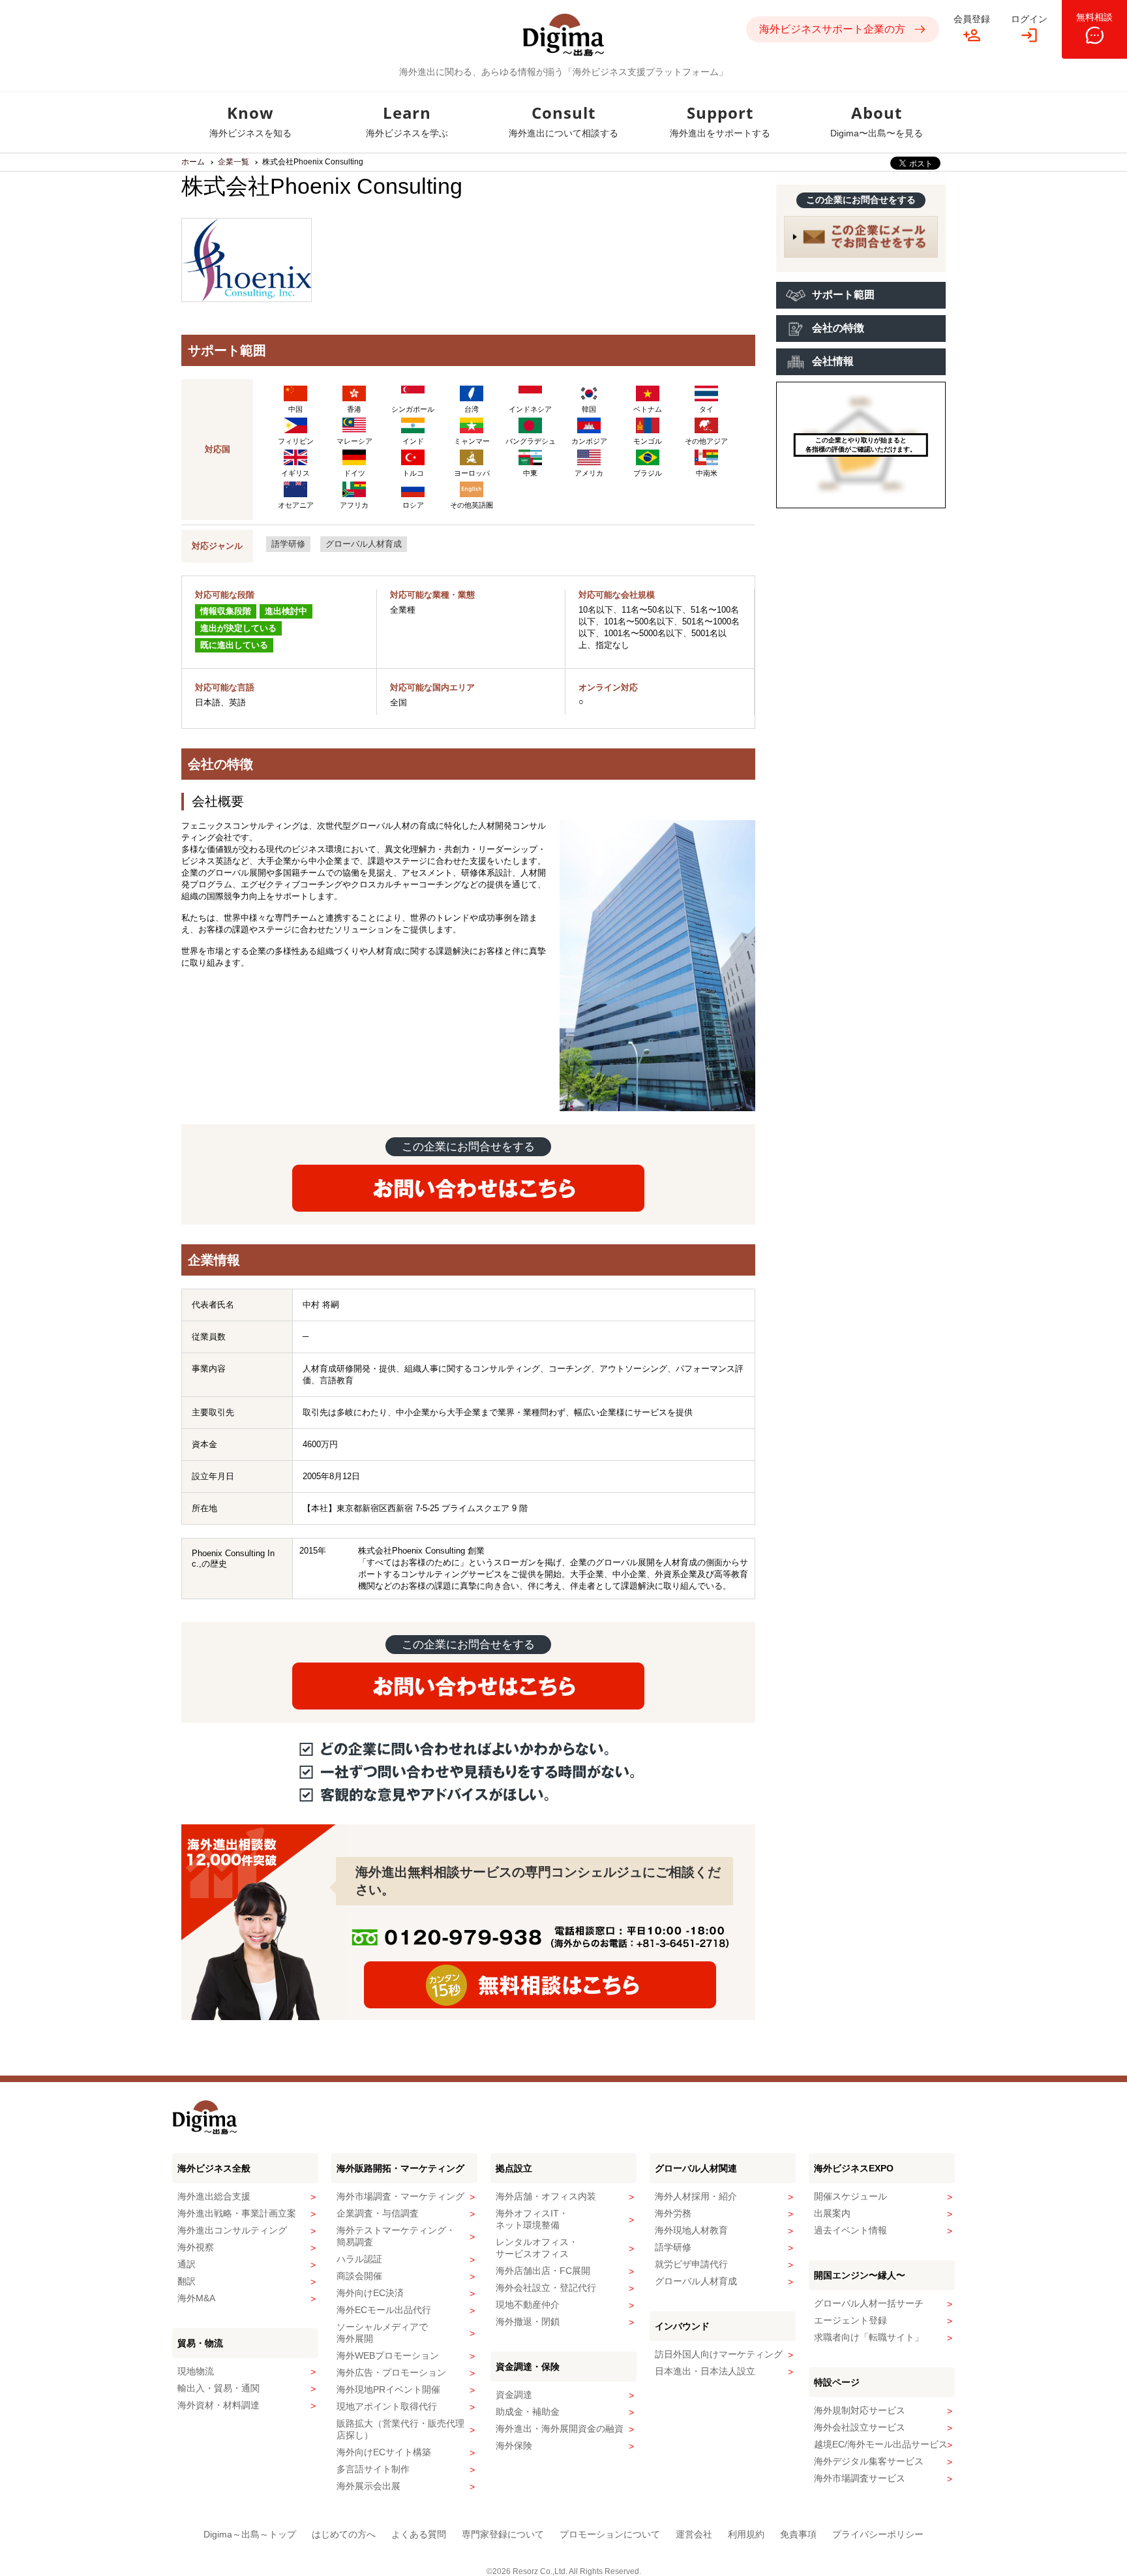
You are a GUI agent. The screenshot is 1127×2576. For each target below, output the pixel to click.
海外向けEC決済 (370, 2293)
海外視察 (196, 2247)
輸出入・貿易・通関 (218, 2388)
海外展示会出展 (368, 2486)
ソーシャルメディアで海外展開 (382, 2333)
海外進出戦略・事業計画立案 (237, 2213)
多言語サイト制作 (373, 2469)
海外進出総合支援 (214, 2196)
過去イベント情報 (850, 2230)
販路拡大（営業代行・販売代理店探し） (400, 2429)
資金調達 (514, 2395)
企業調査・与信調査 (378, 2213)
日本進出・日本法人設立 (705, 2371)
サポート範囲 (843, 295)
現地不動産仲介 (528, 2305)
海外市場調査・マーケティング (400, 2196)
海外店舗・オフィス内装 (546, 2196)
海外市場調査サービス (860, 2478)
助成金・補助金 (528, 2412)
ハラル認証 (359, 2259)
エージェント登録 (850, 2320)
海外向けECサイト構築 (384, 2452)
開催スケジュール (850, 2196)
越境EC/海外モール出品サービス (881, 2444)
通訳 (187, 2264)
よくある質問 (419, 2534)
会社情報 (833, 361)
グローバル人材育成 (364, 544)
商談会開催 (359, 2276)
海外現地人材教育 (691, 2230)
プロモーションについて (610, 2534)
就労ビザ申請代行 (691, 2264)
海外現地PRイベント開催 (388, 2389)
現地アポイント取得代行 (387, 2406)
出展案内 (832, 2213)
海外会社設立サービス (860, 2427)
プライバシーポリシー (878, 2534)
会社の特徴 (838, 328)
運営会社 (694, 2534)
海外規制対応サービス (860, 2410)
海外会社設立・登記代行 (546, 2288)
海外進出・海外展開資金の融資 (560, 2429)
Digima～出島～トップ (250, 2534)
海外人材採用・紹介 (696, 2196)
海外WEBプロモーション (388, 2355)
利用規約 (746, 2534)
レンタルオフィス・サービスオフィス (537, 2248)
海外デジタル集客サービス (869, 2461)
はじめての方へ (344, 2534)
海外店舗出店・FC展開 (543, 2271)
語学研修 (288, 544)
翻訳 (187, 2281)
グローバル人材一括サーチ (869, 2303)
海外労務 (673, 2213)
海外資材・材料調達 (218, 2405)
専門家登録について (503, 2534)
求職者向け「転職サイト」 (869, 2337)
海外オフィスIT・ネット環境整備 (532, 2219)
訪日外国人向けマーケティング (719, 2354)
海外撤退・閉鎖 (528, 2322)
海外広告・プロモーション (391, 2372)
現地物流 (196, 2371)
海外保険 (514, 2446)
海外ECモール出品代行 (384, 2310)
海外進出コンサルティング (232, 2230)
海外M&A (196, 2298)
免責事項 (798, 2534)
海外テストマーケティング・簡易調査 (396, 2236)
